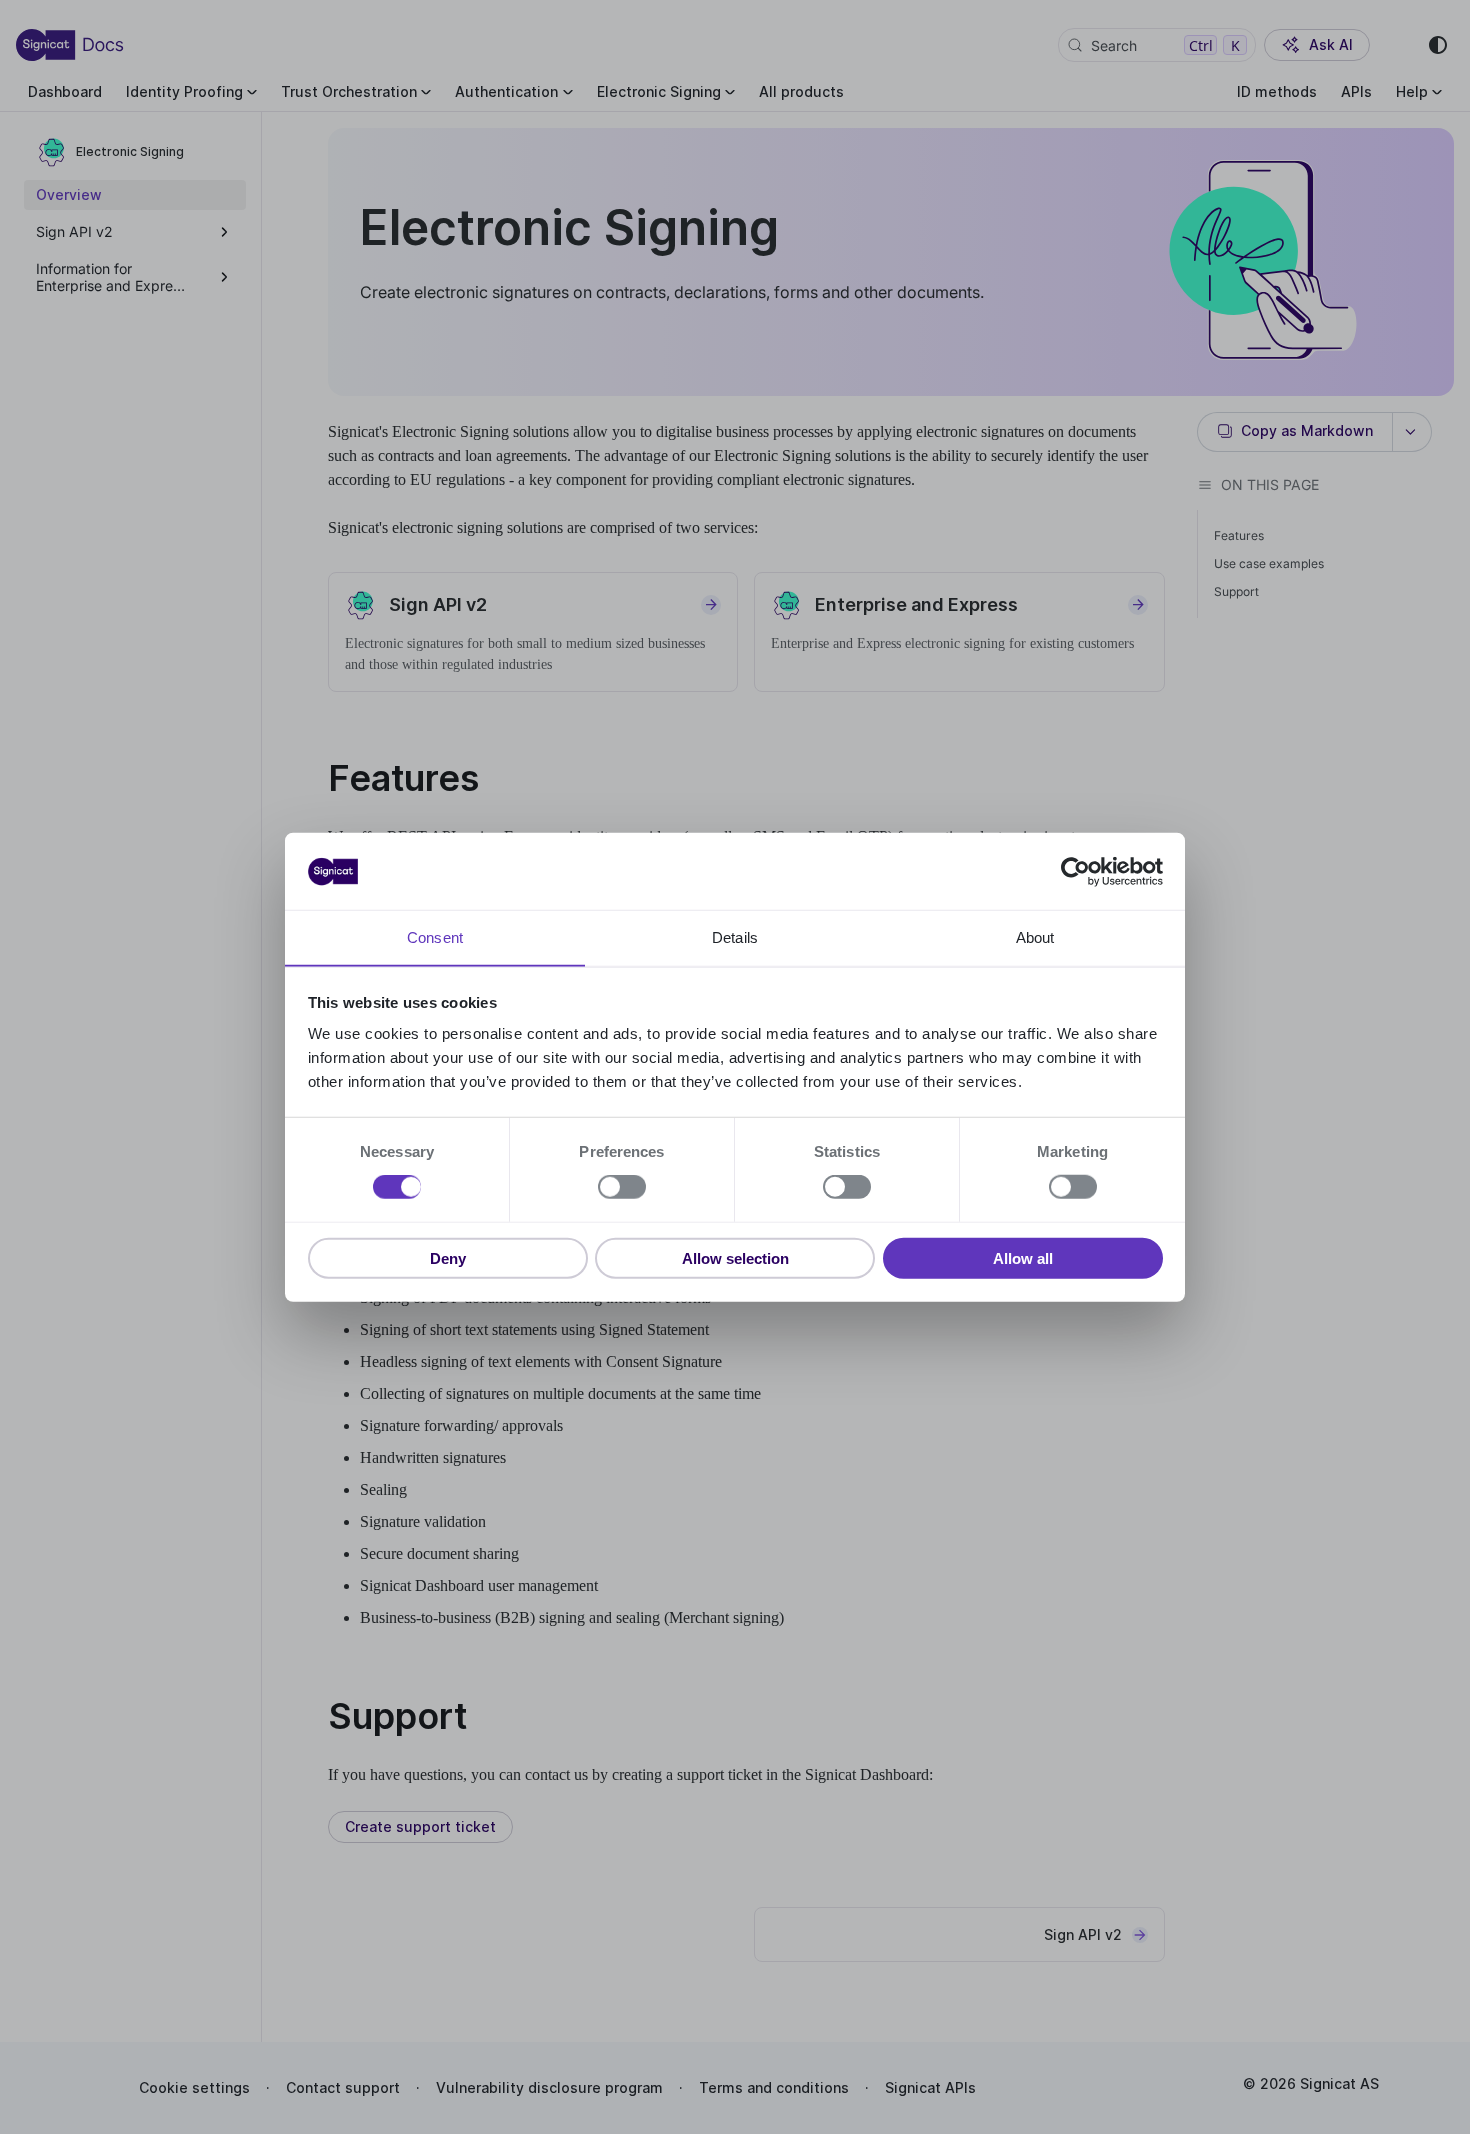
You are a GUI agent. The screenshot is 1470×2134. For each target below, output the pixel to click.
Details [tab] (735, 937)
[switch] (622, 1187)
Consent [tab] (435, 937)
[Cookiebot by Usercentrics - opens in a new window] (1075, 871)
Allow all (1023, 1258)
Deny (448, 1258)
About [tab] (1035, 937)
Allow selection (735, 1258)
